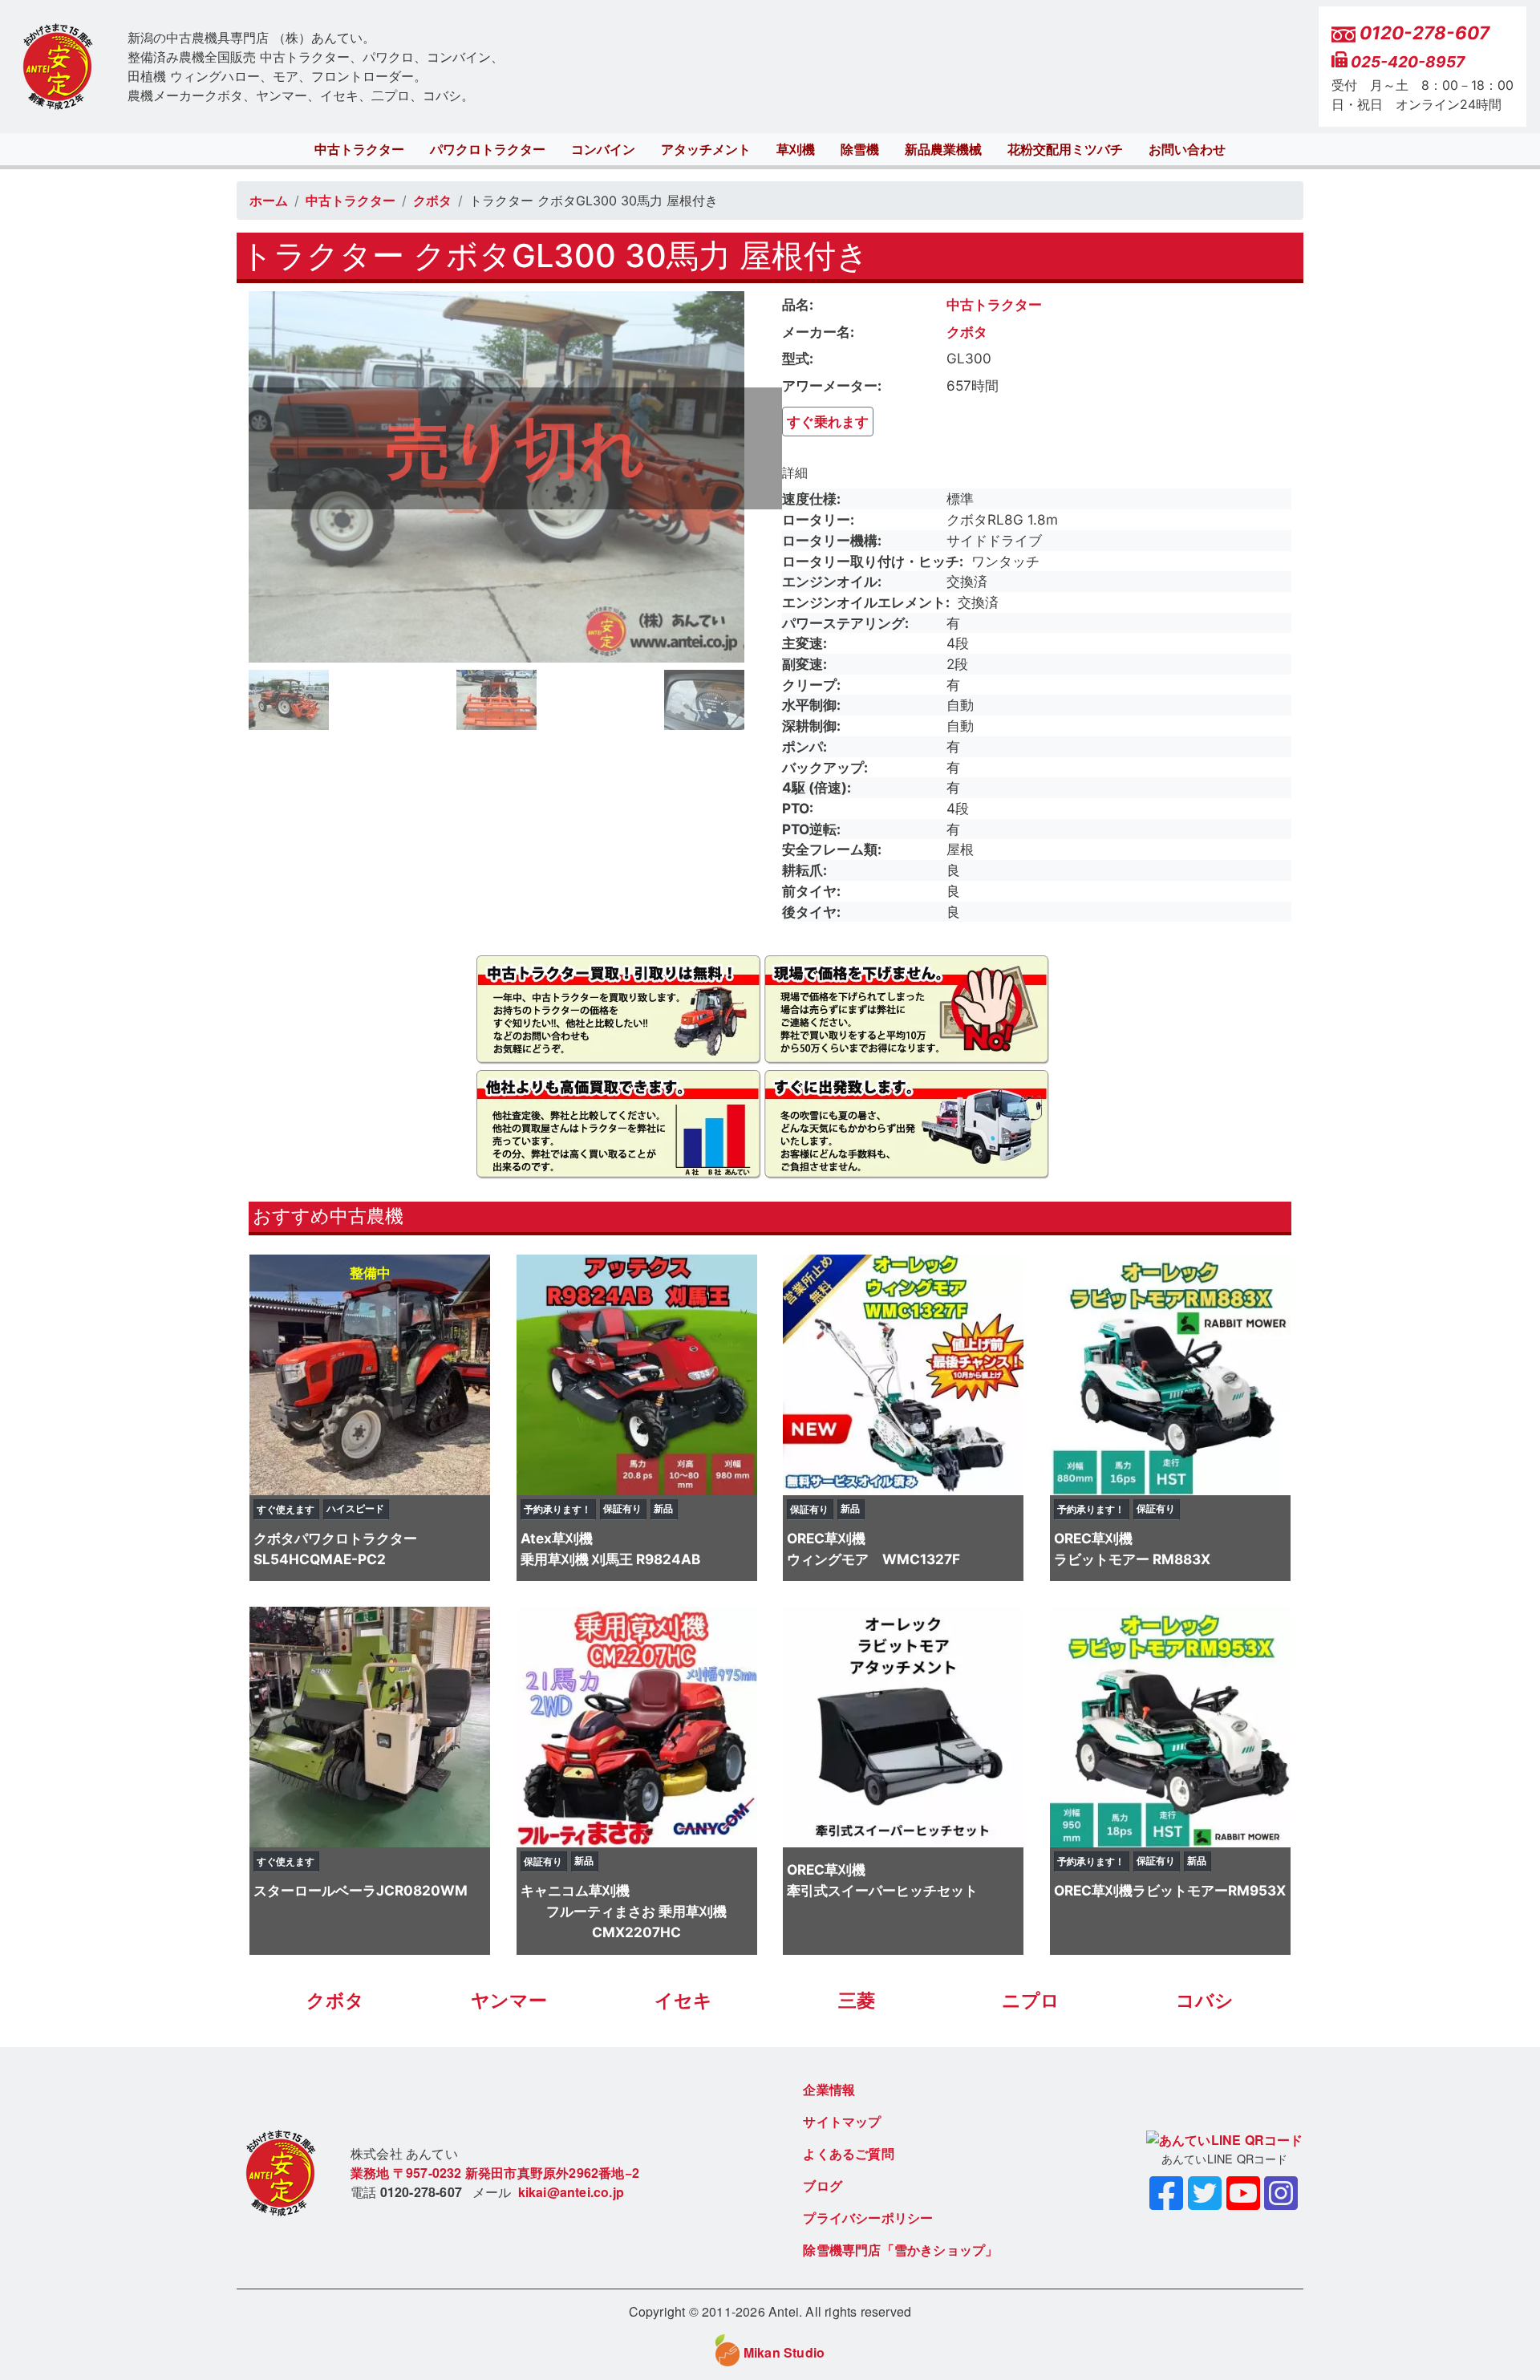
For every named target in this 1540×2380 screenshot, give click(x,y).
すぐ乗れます (828, 422)
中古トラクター (359, 149)
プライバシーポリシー (868, 2218)
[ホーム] (58, 67)
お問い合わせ (1187, 149)
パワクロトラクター (488, 149)
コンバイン (603, 149)
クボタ (432, 201)
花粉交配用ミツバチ (1065, 149)
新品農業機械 (943, 149)
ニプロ (1031, 2001)
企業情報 (829, 2089)
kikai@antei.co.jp (571, 2192)
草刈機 (796, 149)
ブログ (823, 2185)
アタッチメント (706, 149)
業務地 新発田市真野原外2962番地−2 (495, 2173)
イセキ (683, 2001)
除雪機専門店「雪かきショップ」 (900, 2250)
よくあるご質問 (848, 2153)
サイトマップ (842, 2121)
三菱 (857, 2001)
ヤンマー (509, 2001)
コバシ (1205, 2001)
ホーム (269, 201)
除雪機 (860, 149)
